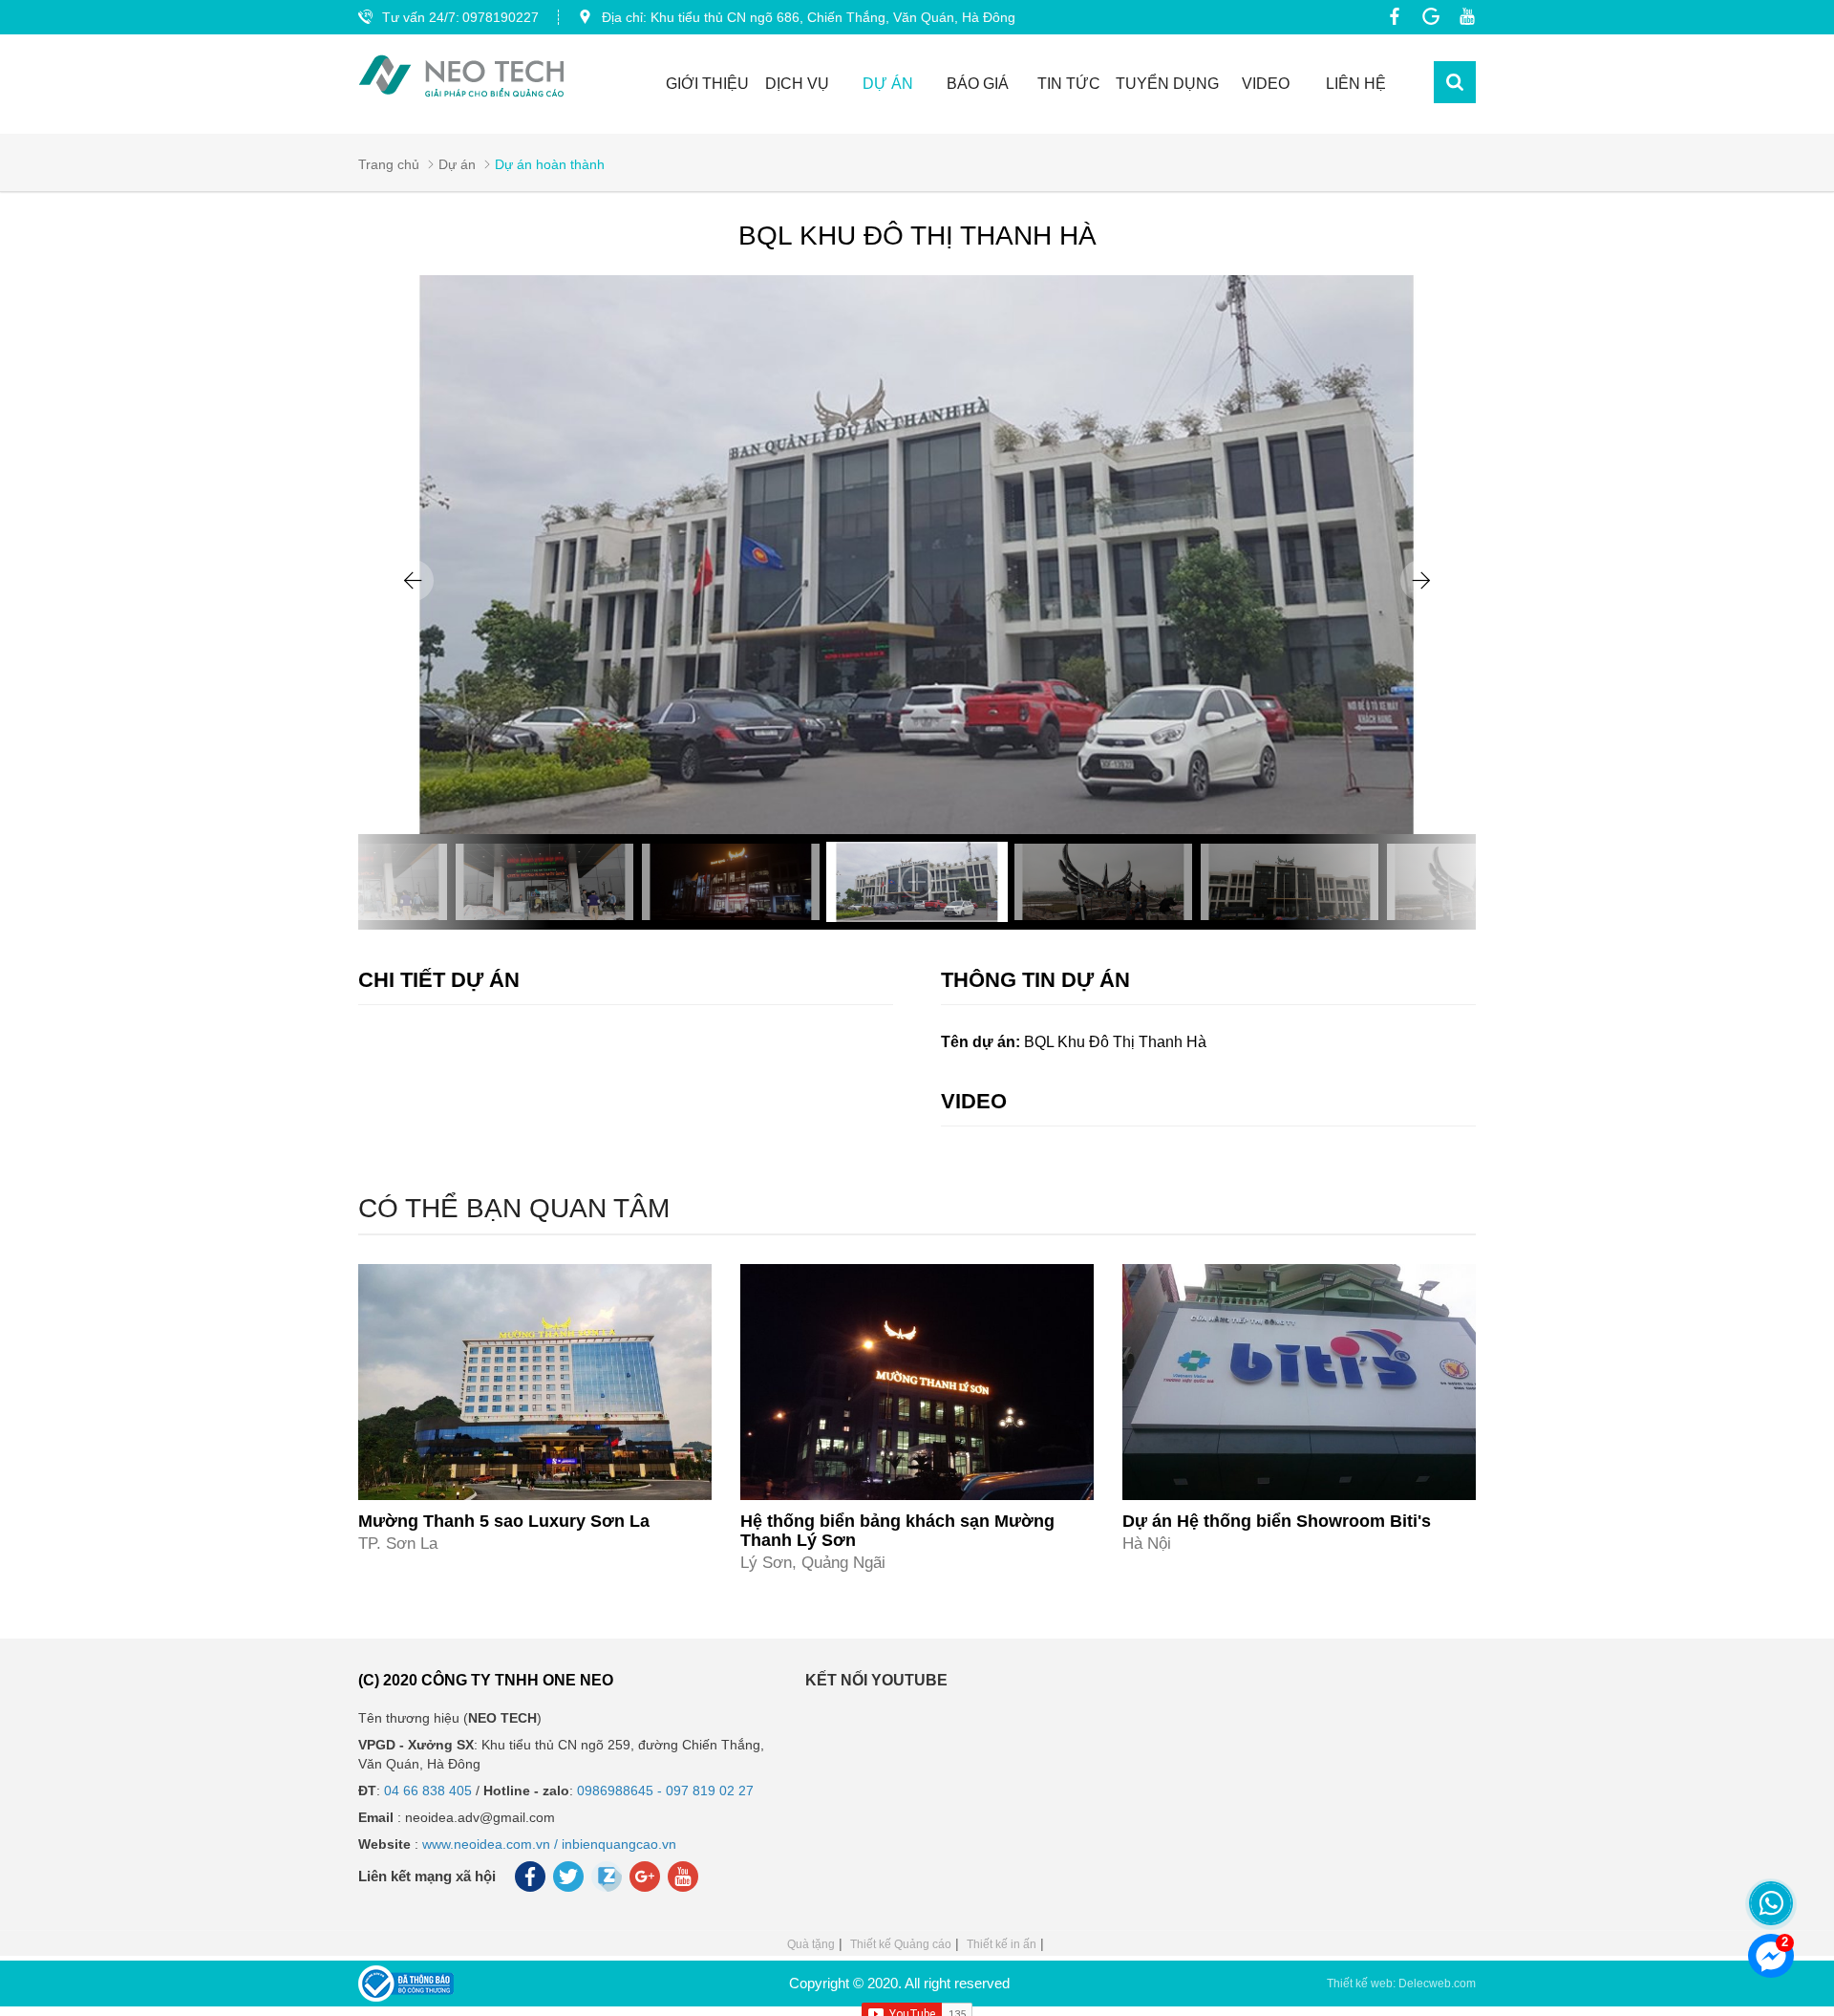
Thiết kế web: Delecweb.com (1401, 1984)
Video (1266, 84)
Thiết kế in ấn (1002, 1944)
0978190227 (501, 17)
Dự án (888, 84)
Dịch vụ (797, 84)
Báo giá (978, 84)
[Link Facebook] (1390, 16)
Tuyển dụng (1167, 84)
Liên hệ (1356, 84)
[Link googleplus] (1426, 16)
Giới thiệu (707, 84)
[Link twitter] (570, 1881)
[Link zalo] (608, 1887)
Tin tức (1069, 84)
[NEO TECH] (461, 76)
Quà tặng (811, 1944)
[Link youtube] (1462, 16)
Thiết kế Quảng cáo (901, 1944)
